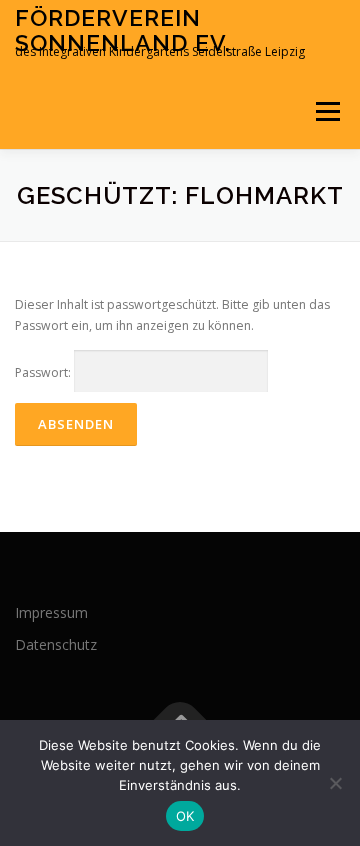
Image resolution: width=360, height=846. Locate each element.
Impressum (51, 612)
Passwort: (44, 372)
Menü (326, 111)
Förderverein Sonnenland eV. (123, 29)
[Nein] (335, 783)
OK (185, 816)
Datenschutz (56, 644)
